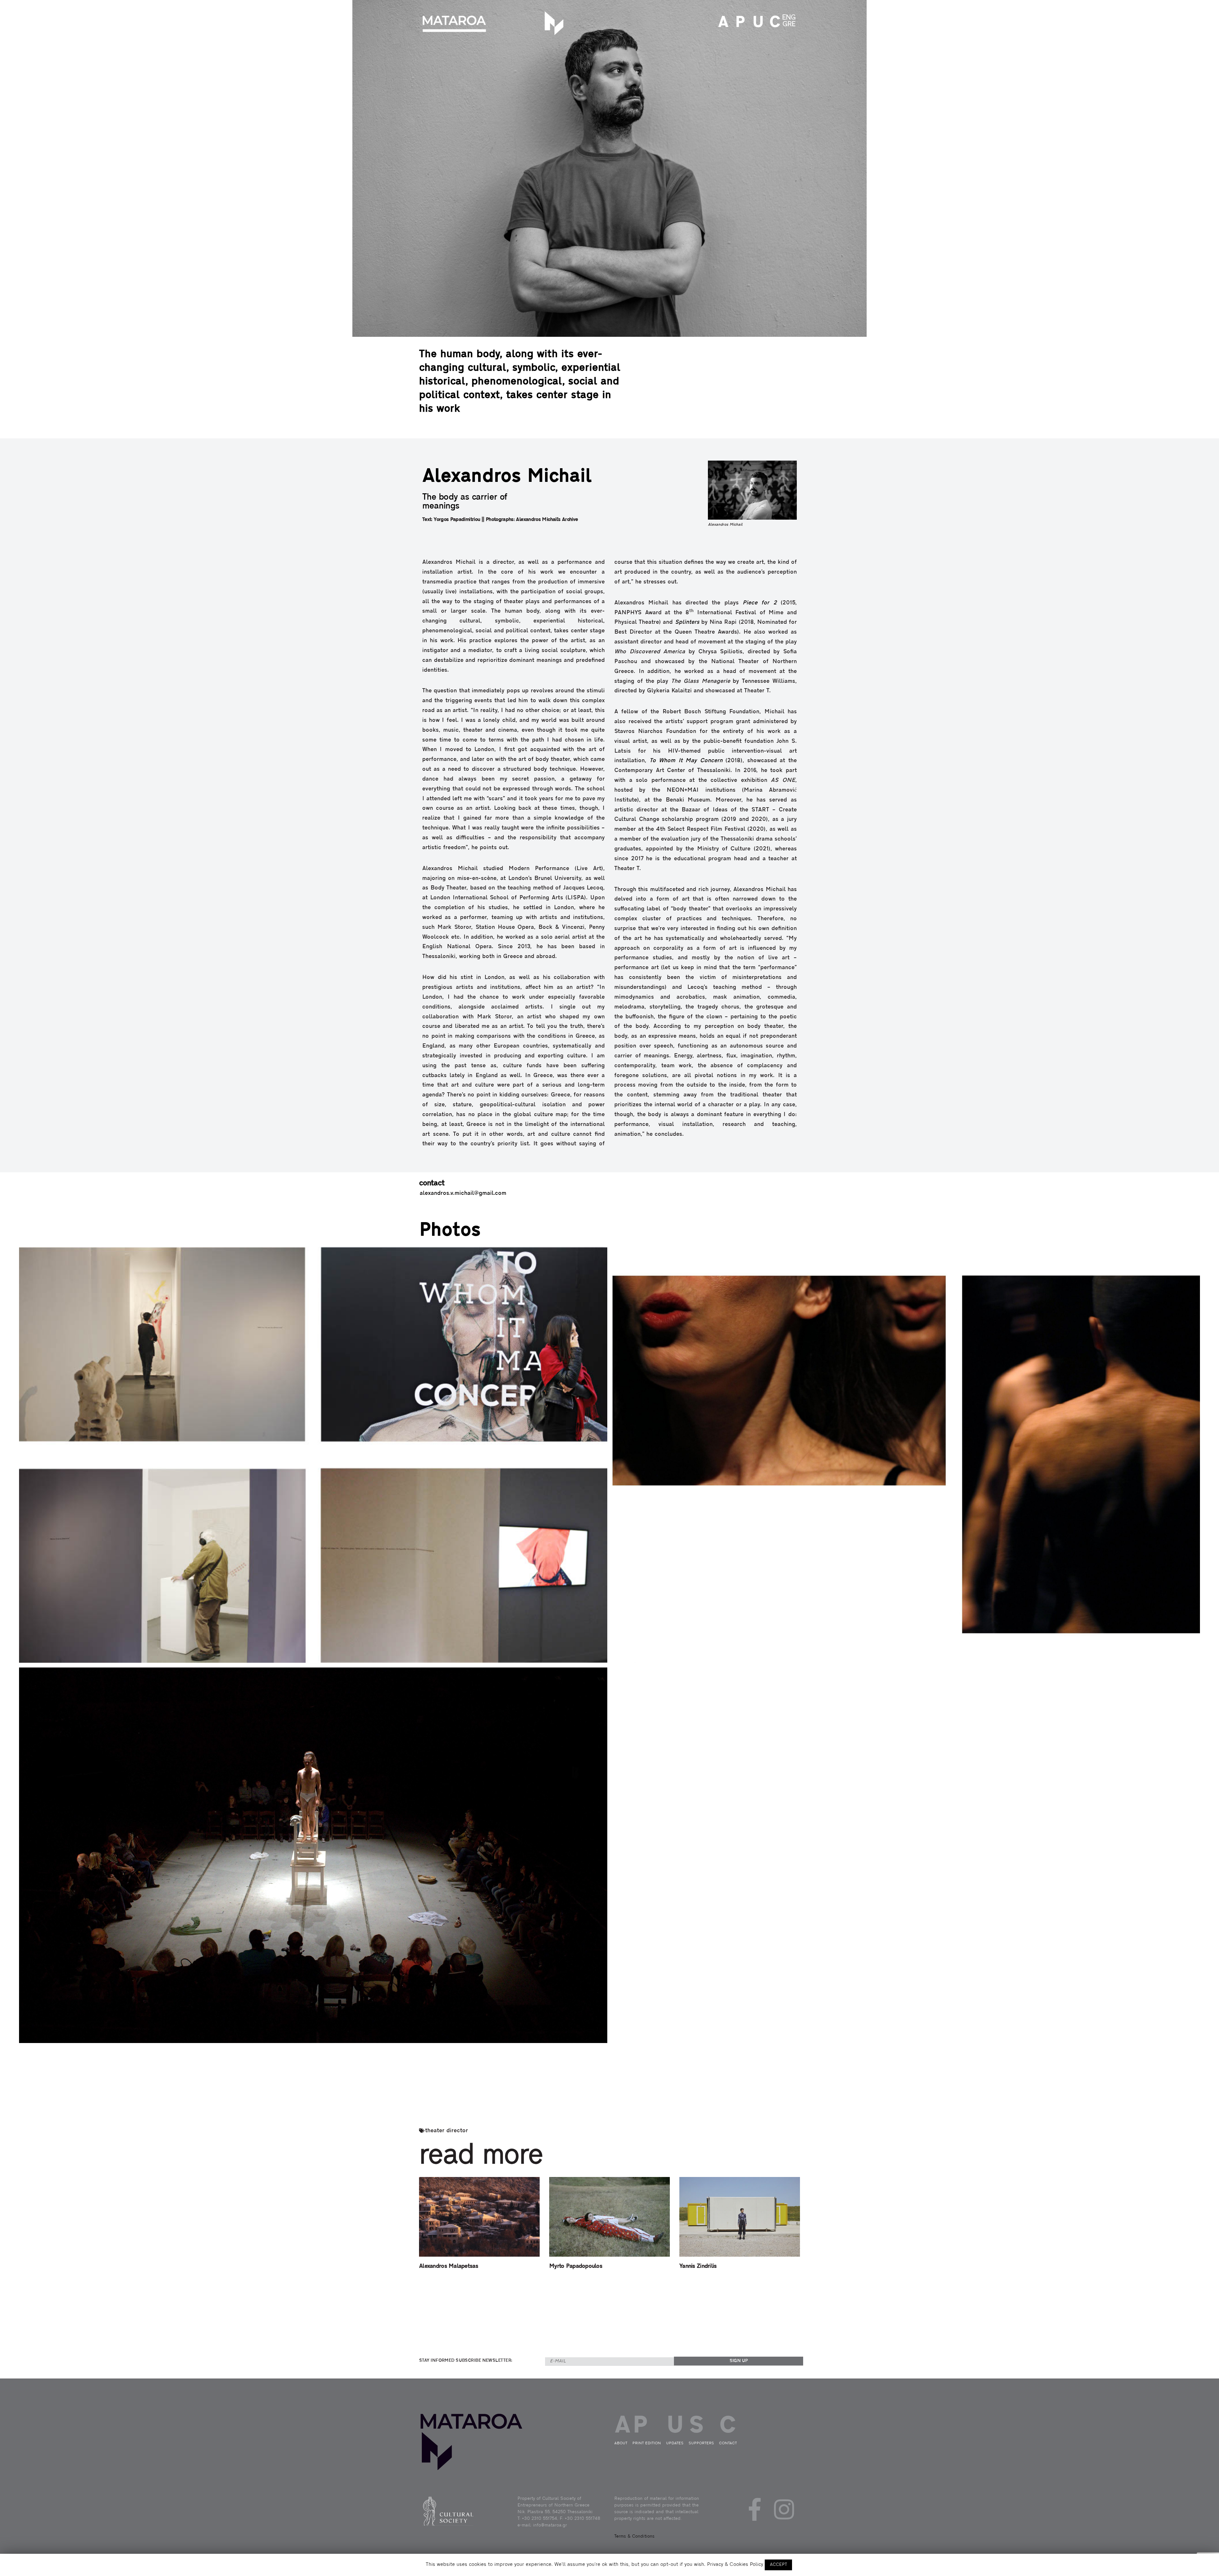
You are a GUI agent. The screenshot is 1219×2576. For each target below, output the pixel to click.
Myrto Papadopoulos (576, 2266)
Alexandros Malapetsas (449, 2266)
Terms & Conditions (634, 2536)
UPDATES (756, 23)
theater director (446, 2131)
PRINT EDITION (739, 23)
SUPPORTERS (701, 2443)
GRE (789, 24)
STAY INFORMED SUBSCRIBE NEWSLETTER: (466, 2361)
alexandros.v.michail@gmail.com (463, 1194)
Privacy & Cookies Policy (735, 2565)
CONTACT (773, 23)
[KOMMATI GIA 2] (313, 1855)
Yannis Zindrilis (698, 2266)
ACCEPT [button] (778, 2565)
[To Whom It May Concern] (313, 1455)
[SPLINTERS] (906, 1455)
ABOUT (722, 23)
